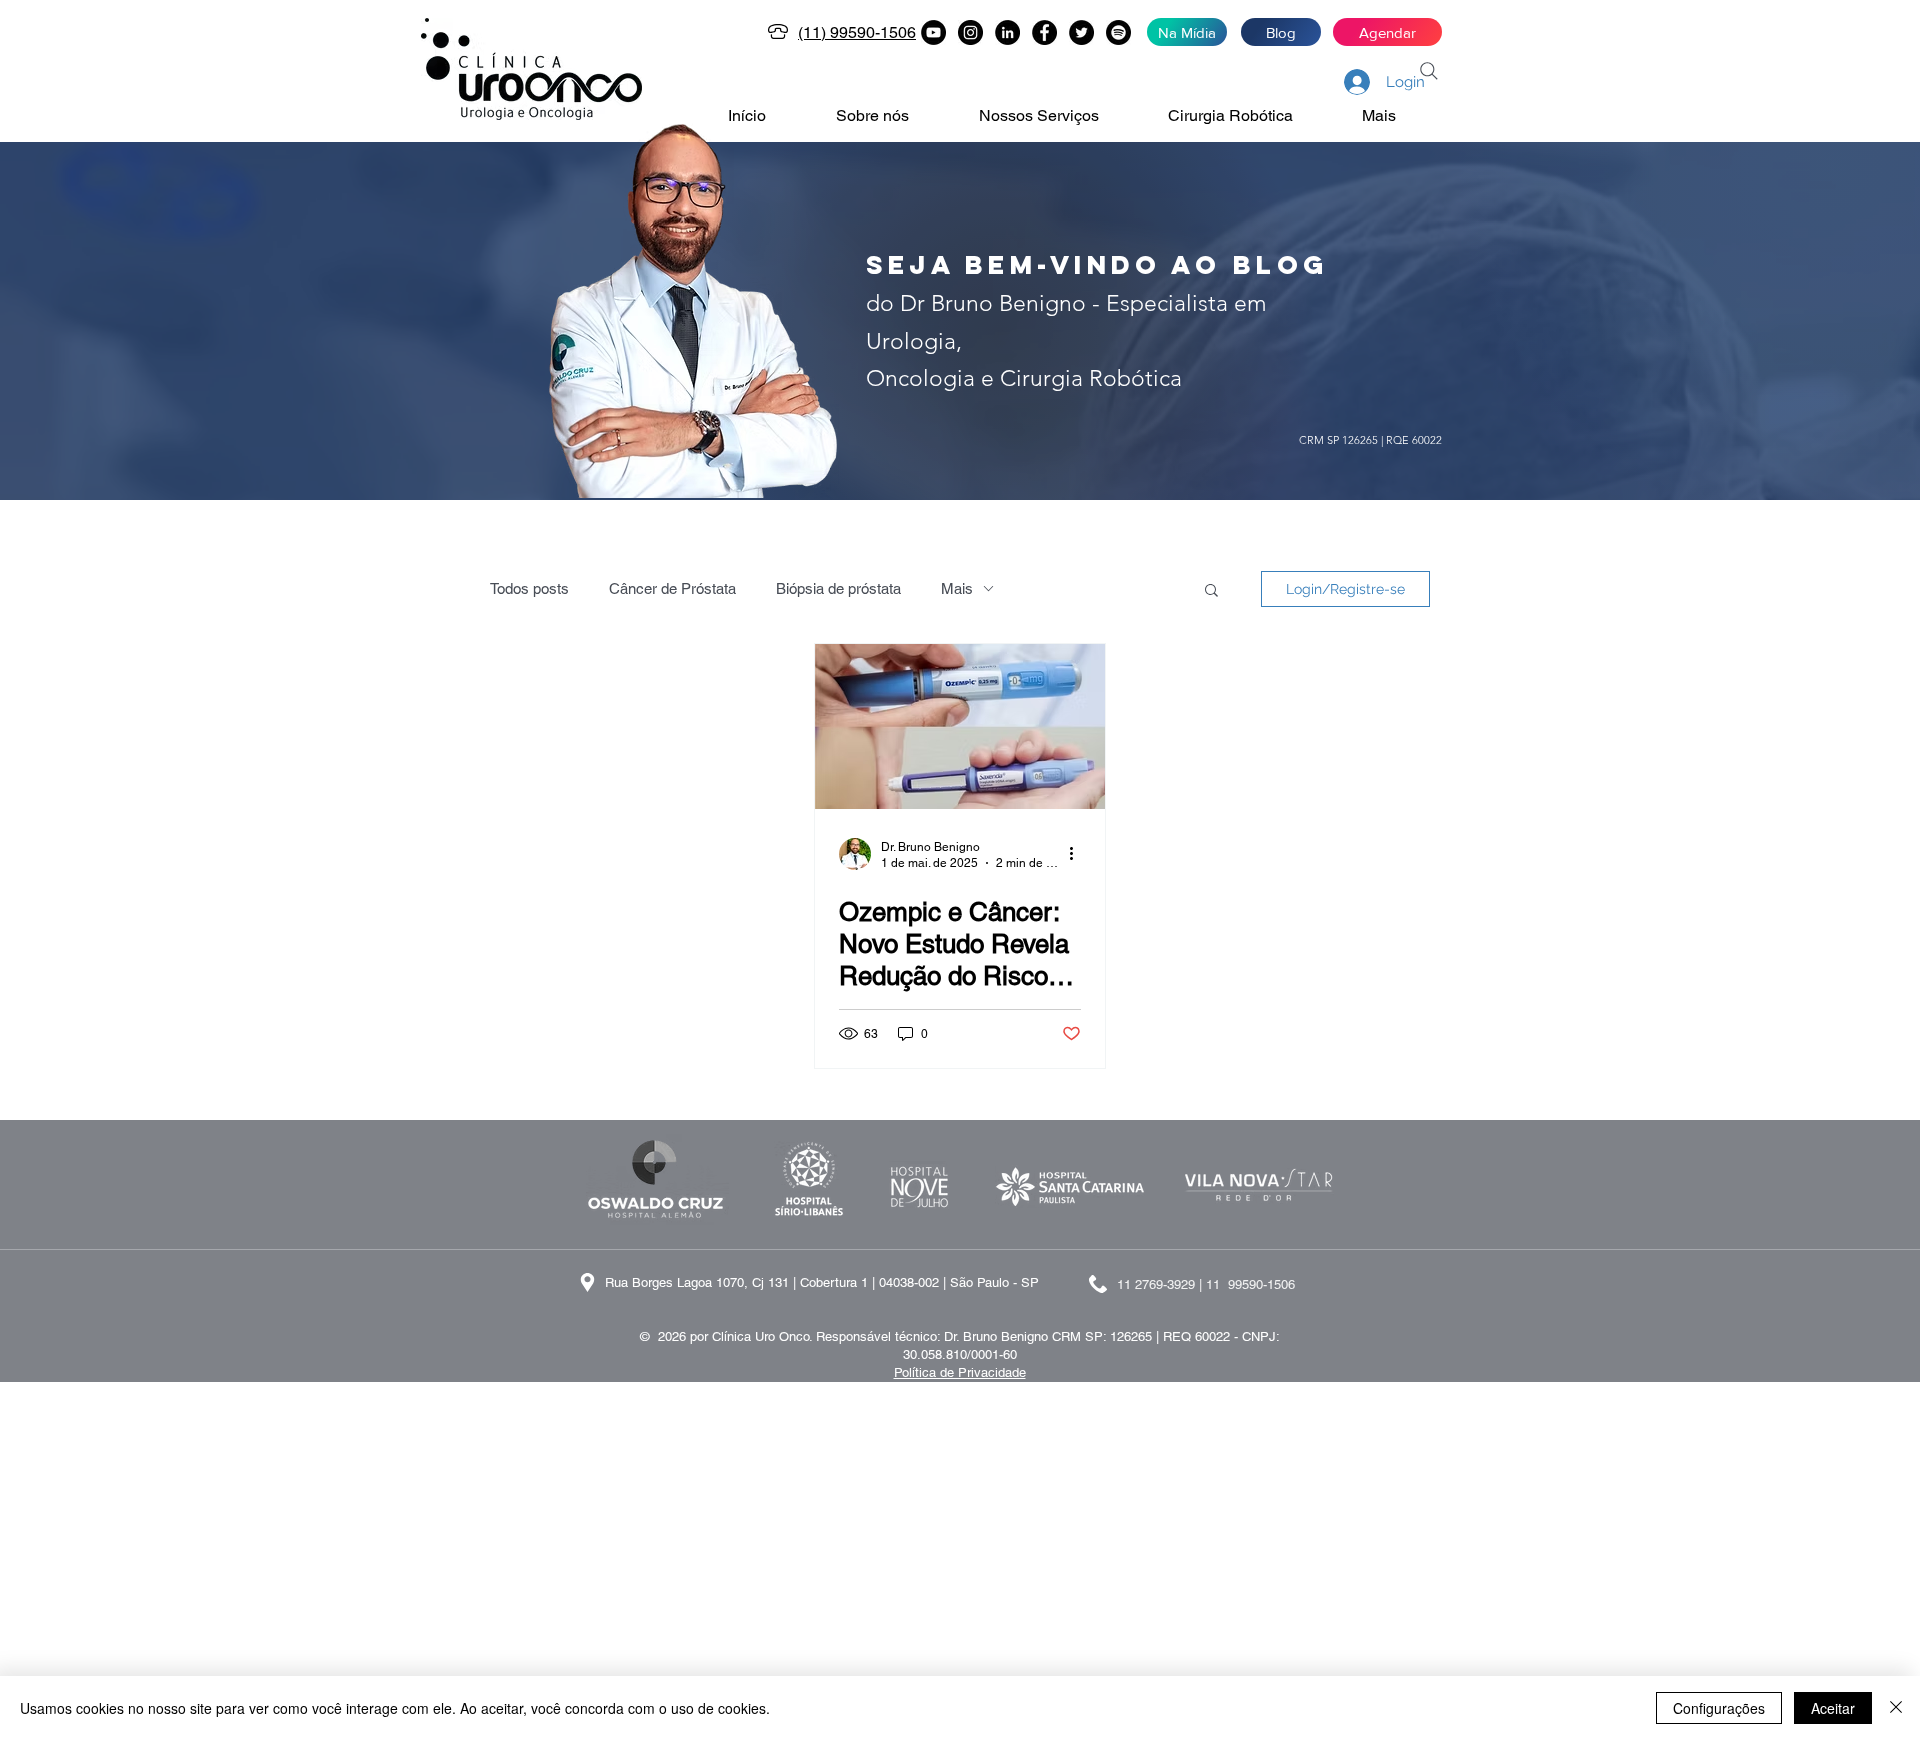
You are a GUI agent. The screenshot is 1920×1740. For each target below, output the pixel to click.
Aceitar (1833, 1708)
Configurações (1719, 1708)
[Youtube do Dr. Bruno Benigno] (933, 32)
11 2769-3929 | (1161, 1284)
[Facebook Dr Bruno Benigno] (1044, 32)
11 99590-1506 (1250, 1284)
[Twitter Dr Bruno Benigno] (1081, 32)
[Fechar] (1896, 1708)
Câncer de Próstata (672, 588)
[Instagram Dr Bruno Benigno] (970, 32)
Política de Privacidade (960, 1372)
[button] (892, 116)
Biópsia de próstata (838, 588)
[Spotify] (1118, 32)
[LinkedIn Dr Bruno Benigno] (1007, 32)
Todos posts (529, 588)
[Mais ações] (1078, 854)
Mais (957, 588)
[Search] (1429, 71)
